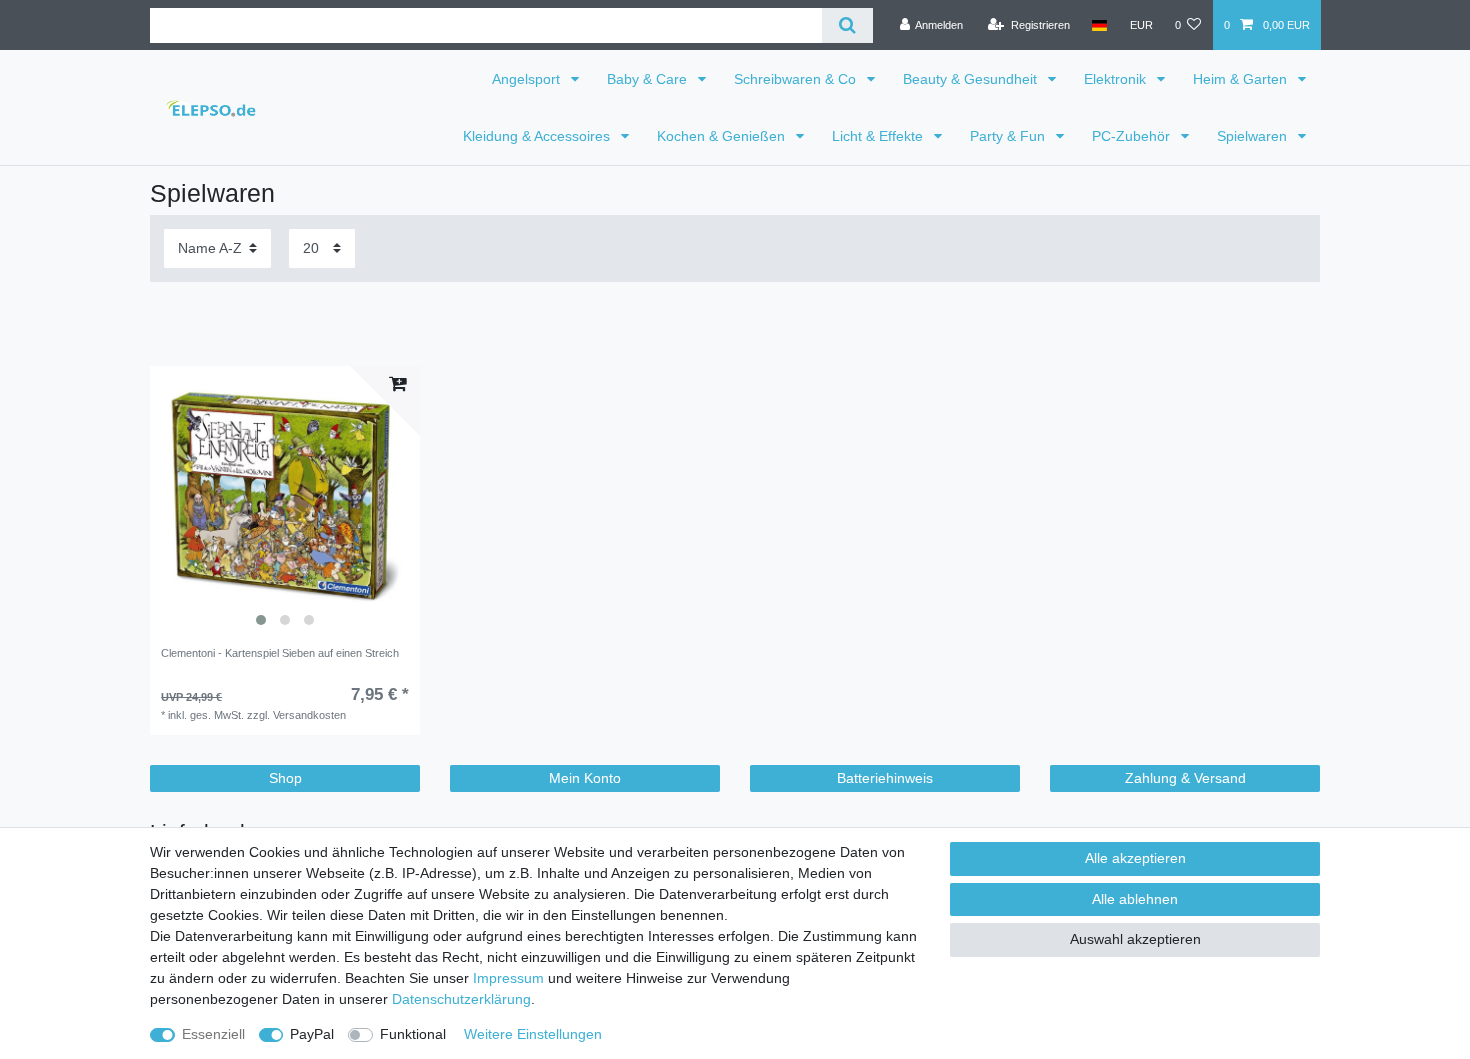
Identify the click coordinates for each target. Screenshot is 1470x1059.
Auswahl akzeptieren (1135, 939)
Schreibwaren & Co (797, 79)
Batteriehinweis (885, 778)
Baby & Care (649, 79)
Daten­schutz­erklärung (461, 999)
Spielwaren (1254, 136)
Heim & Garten (1242, 79)
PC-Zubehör (1133, 136)
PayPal (312, 1034)
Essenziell (213, 1034)
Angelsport (528, 79)
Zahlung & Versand (1185, 778)
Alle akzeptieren (1135, 858)
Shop (285, 778)
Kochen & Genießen (723, 136)
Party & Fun (1009, 136)
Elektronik (1117, 79)
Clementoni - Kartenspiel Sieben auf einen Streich (280, 653)
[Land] (1099, 25)
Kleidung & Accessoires (538, 136)
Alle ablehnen (1135, 899)
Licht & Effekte (879, 136)
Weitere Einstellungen (533, 1034)
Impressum (508, 978)
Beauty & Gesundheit (972, 79)
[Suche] (847, 25)
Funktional (413, 1034)
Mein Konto (585, 778)
